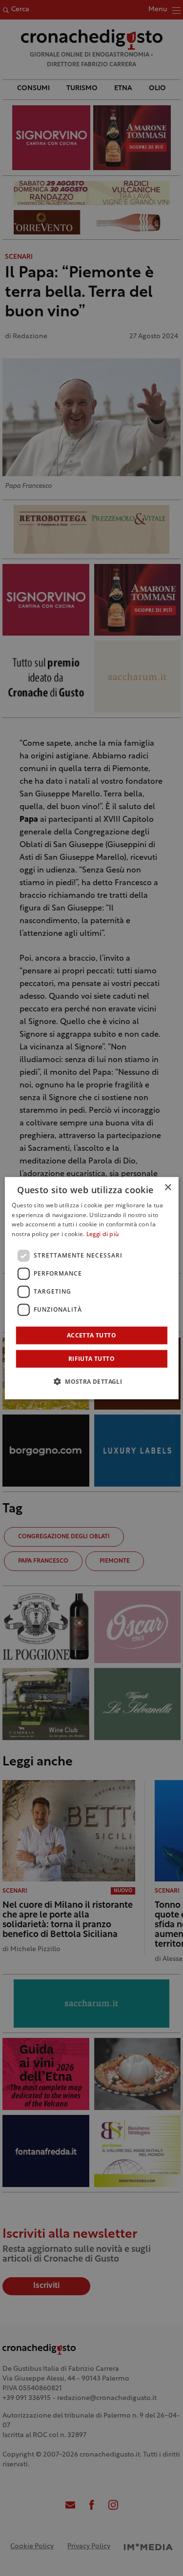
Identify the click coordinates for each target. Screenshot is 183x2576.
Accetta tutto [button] (91, 1335)
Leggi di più (103, 1235)
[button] (91, 1381)
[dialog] (91, 1288)
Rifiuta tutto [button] (91, 1359)
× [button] (168, 1187)
